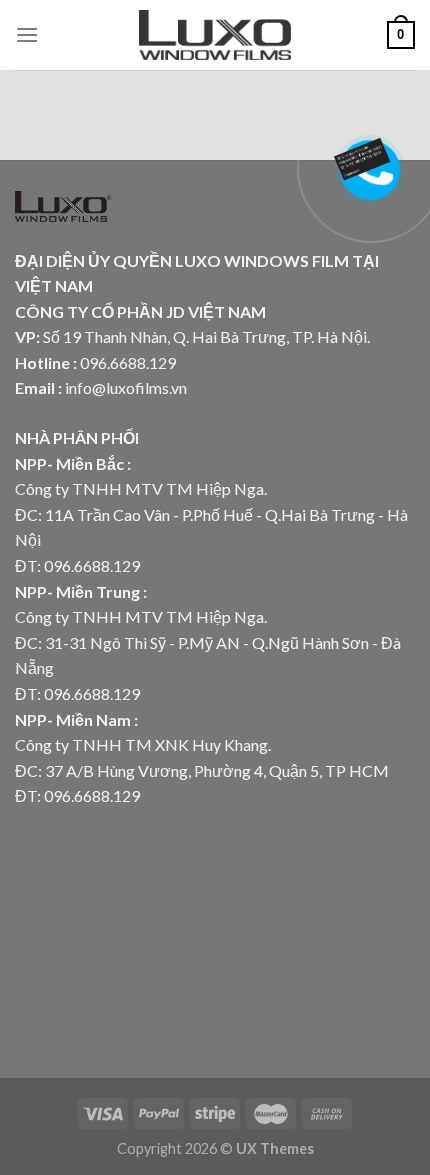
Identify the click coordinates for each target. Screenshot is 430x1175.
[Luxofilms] (215, 35)
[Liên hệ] (370, 154)
